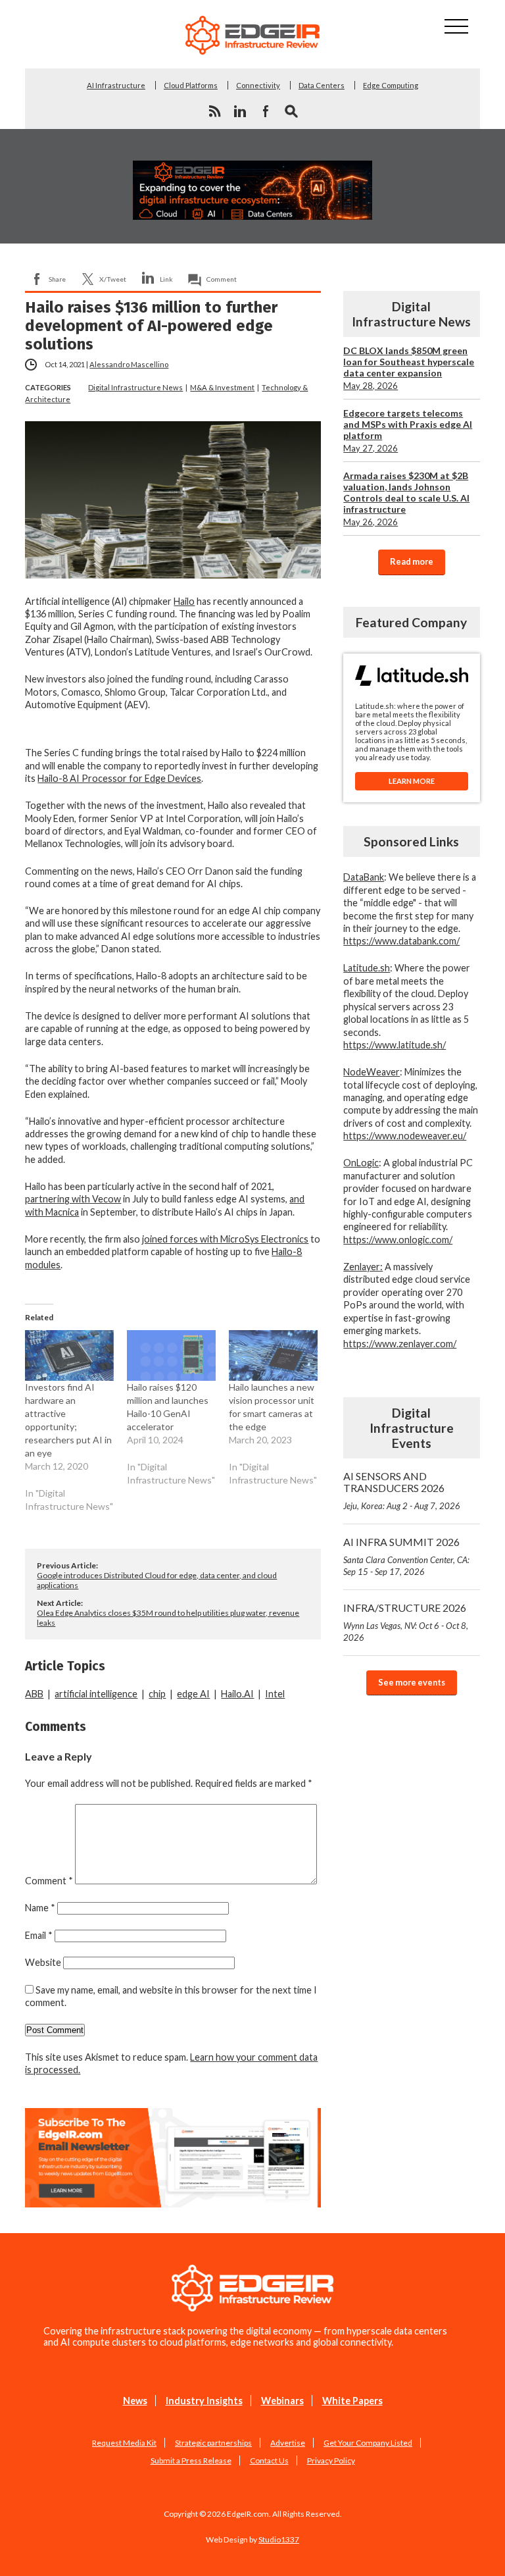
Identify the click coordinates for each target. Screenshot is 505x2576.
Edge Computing (391, 85)
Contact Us (269, 2460)
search (291, 111)
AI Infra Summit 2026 (406, 1556)
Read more (412, 561)
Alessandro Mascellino (129, 364)
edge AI (193, 1694)
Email (39, 1935)
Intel (275, 1694)
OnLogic (361, 1163)
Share (57, 279)
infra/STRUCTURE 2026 (406, 1622)
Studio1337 (279, 2539)
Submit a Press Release (191, 2460)
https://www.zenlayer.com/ (400, 1344)
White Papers (352, 2401)
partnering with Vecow (73, 1199)
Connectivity (258, 85)
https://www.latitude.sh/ (395, 1045)
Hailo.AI (237, 1694)
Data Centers (322, 85)
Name (40, 1908)
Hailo (184, 601)
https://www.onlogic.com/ (398, 1240)
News (135, 2401)
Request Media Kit (124, 2443)
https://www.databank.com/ (401, 941)
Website (43, 1962)
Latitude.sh (367, 968)
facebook (266, 111)
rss (214, 111)
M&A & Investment (222, 387)
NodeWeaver (372, 1072)
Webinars (282, 2401)
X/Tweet (113, 279)
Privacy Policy (331, 2460)
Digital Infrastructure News (135, 387)
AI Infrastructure (116, 85)
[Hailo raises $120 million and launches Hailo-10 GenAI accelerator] (171, 1355)
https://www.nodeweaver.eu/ (405, 1136)
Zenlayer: (363, 1267)
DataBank (364, 877)
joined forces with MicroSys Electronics (225, 1239)
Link (166, 279)
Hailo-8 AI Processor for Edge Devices (119, 778)
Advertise (288, 2443)
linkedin (240, 111)
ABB (34, 1694)
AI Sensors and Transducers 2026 (402, 1490)
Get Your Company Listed (368, 2443)
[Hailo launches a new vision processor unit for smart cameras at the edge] (273, 1355)
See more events (412, 1682)
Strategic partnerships (213, 2443)
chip (157, 1694)
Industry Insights (204, 2401)
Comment (222, 279)
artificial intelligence (96, 1694)
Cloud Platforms (191, 85)
